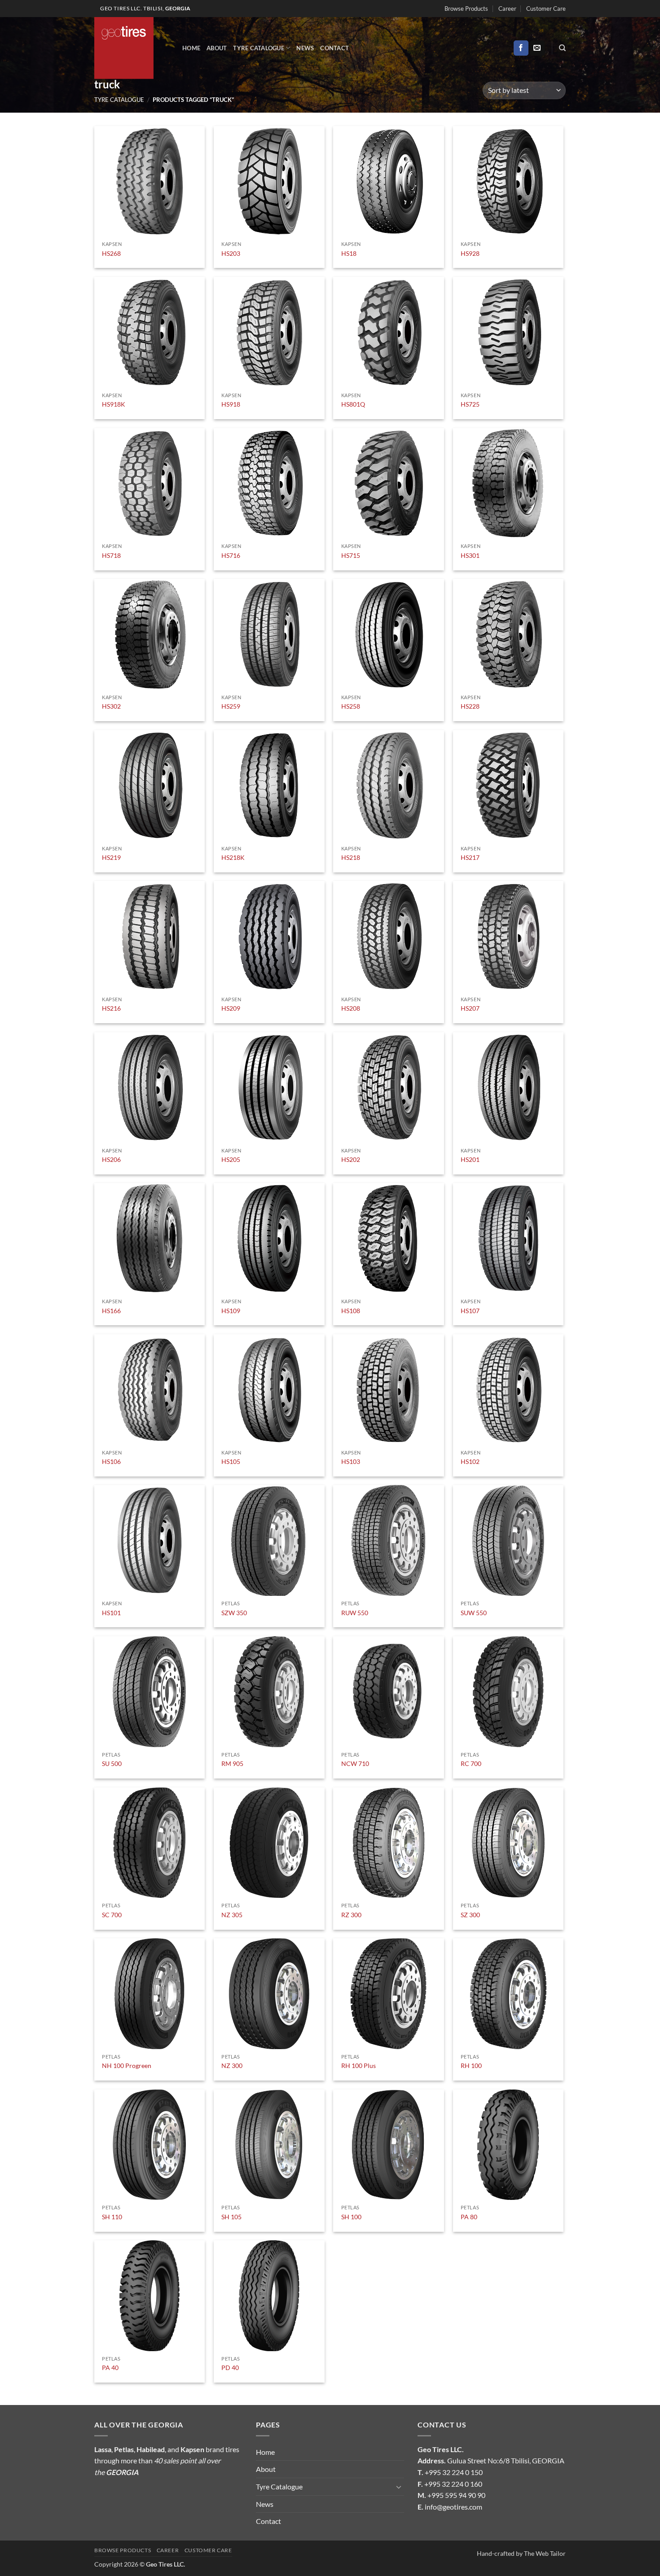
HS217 (470, 857)
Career (507, 9)
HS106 (111, 1461)
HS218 (351, 857)
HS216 (111, 1008)
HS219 (111, 857)
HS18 (349, 253)
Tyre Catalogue (259, 48)
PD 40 (230, 2368)
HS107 (470, 1311)
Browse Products (466, 9)
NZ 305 (232, 1915)
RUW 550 (355, 1613)
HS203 (231, 253)
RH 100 (471, 2066)
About (217, 48)
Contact (334, 48)
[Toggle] (399, 2487)
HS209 (231, 1008)
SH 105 (231, 2217)
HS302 (111, 706)
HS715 (351, 555)
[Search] (562, 48)
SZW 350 (234, 1613)
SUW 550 (474, 1613)
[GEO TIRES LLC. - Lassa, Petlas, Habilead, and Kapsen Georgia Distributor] (132, 48)
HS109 (231, 1311)
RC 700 (471, 1763)
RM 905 (232, 1763)
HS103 (351, 1461)
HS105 (231, 1461)
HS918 (231, 404)
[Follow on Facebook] (521, 48)
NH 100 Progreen (127, 2066)
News (305, 48)
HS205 (231, 1159)
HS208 (351, 1008)
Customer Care (546, 9)
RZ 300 (351, 1915)
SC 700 (112, 1915)
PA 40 (110, 2368)
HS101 (111, 1613)
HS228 (470, 706)
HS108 (351, 1311)
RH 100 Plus (359, 2066)
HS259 (231, 706)
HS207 (470, 1008)
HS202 (351, 1159)
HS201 (470, 1159)
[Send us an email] (537, 48)
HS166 (111, 1311)
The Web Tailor (545, 2553)
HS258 (351, 706)
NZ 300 (232, 2066)
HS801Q (353, 404)
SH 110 (112, 2217)
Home (191, 48)
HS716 (231, 555)
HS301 (470, 555)
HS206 (111, 1159)
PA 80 (469, 2217)
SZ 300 (470, 1915)
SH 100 (351, 2217)
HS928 (470, 253)
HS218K (233, 857)
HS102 (470, 1461)
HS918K (114, 404)
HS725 (470, 404)
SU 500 (112, 1763)
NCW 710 (355, 1763)
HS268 (111, 253)
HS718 (111, 555)
